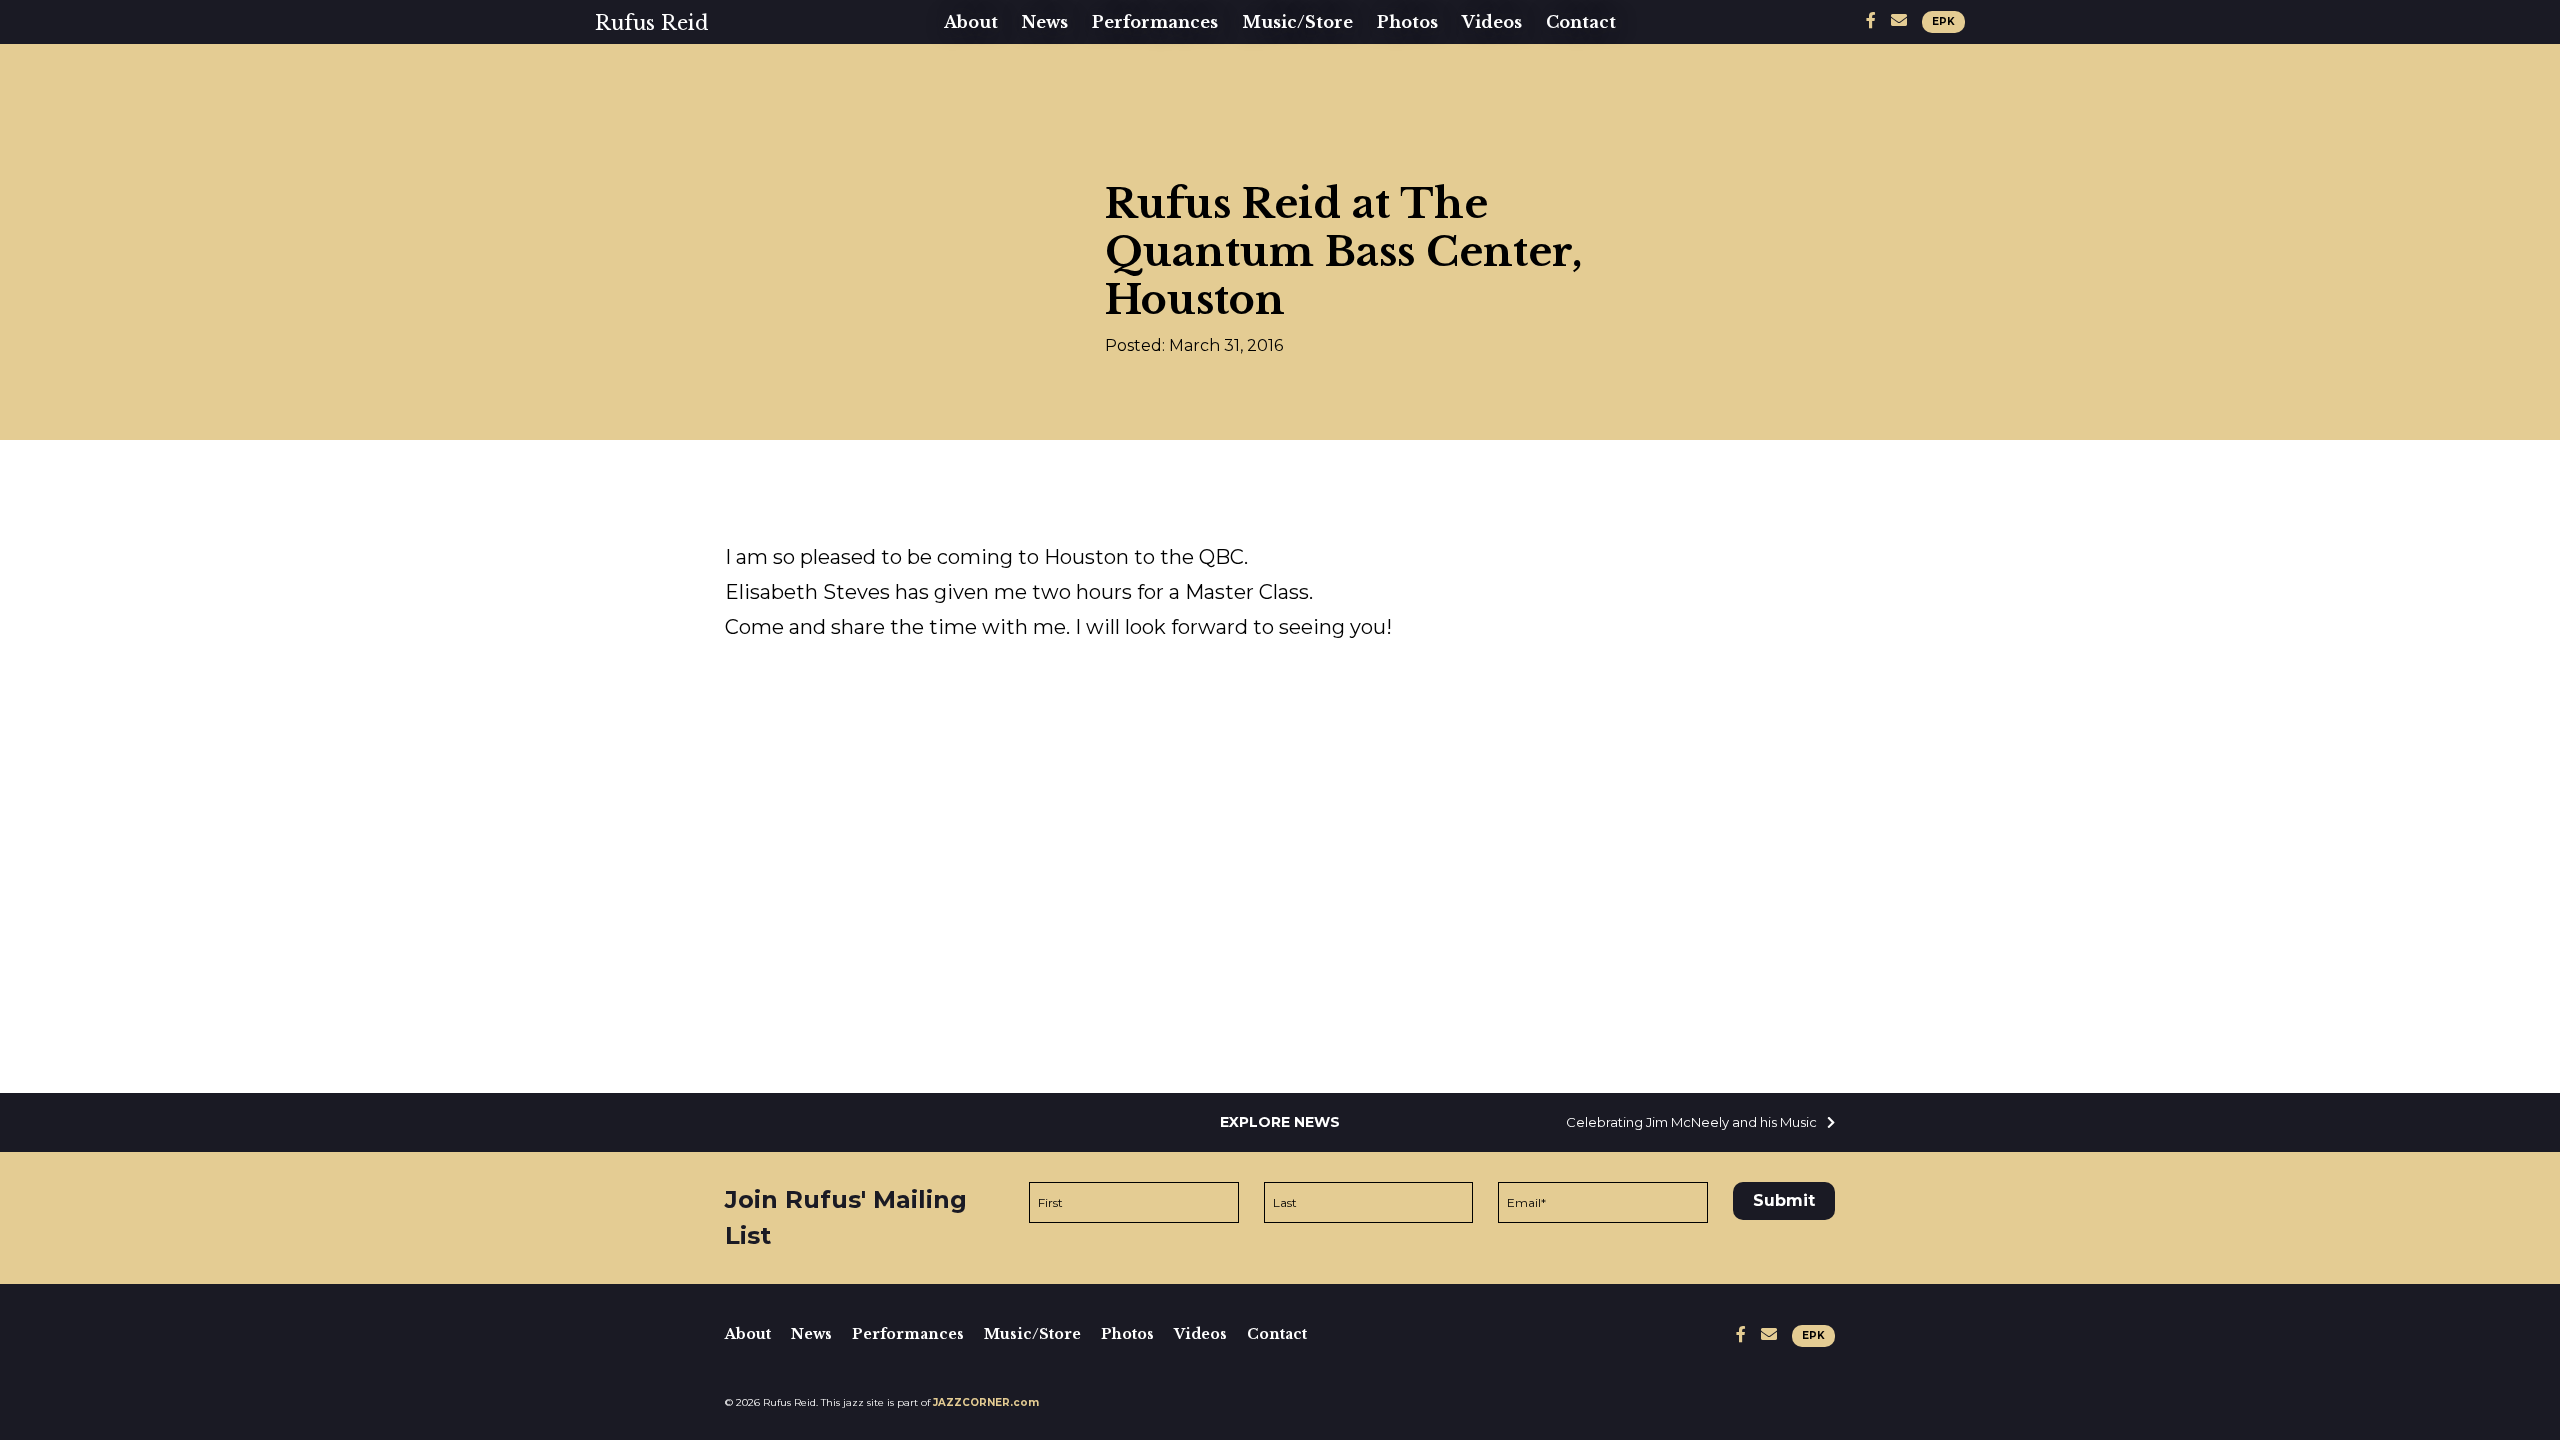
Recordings (1302, 74)
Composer (999, 170)
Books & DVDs (1317, 106)
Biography (999, 74)
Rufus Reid (652, 23)
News (1045, 22)
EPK (1943, 21)
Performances (1155, 22)
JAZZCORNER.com (986, 1402)
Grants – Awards (1028, 202)
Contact (1581, 22)
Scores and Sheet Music (1362, 138)
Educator (993, 138)
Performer (1002, 106)
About (971, 22)
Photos (1407, 22)
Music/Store (1297, 22)
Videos (1492, 22)
